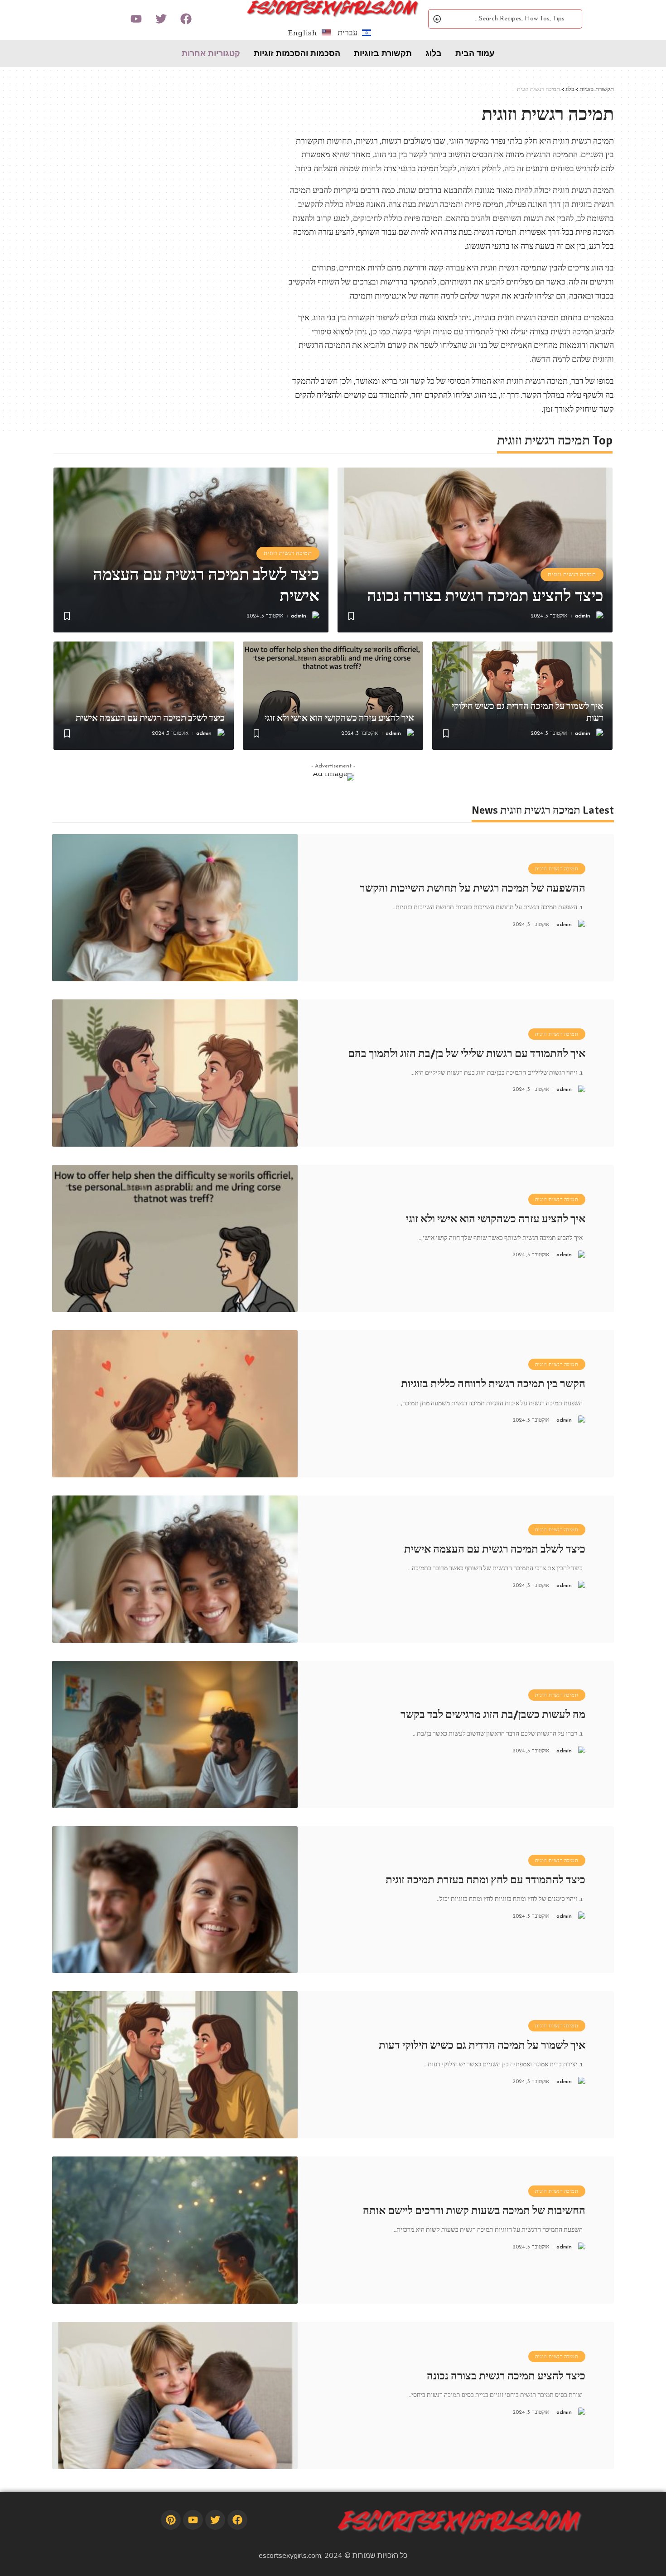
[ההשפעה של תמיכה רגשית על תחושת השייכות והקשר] (175, 908)
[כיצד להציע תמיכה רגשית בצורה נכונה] (475, 550)
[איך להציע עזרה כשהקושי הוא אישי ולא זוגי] (333, 696)
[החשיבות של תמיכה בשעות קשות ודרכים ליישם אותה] (175, 2230)
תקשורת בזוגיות (383, 53)
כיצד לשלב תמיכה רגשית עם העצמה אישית (150, 718)
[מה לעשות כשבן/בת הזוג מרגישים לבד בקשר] (175, 1734)
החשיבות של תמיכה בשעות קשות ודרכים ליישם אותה (474, 2210)
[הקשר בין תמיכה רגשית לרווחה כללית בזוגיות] (175, 1404)
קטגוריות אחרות (211, 53)
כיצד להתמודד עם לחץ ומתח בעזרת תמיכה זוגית (485, 1880)
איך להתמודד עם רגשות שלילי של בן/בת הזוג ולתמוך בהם (467, 1053)
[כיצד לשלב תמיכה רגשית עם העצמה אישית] (144, 696)
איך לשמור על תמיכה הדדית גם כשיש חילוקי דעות (482, 2045)
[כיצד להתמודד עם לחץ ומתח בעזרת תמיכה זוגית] (175, 1900)
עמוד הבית (475, 53)
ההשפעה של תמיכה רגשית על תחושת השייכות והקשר (473, 888)
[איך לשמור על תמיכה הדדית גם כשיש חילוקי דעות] (175, 2065)
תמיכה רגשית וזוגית (572, 574)
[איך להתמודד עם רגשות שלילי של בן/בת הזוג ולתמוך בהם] (175, 1073)
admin (583, 616)
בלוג (434, 53)
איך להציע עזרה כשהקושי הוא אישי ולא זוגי (339, 718)
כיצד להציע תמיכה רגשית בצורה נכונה (485, 596)
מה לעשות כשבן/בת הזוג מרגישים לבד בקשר (493, 1714)
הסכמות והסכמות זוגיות (297, 53)
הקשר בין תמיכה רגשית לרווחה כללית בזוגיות (493, 1384)
